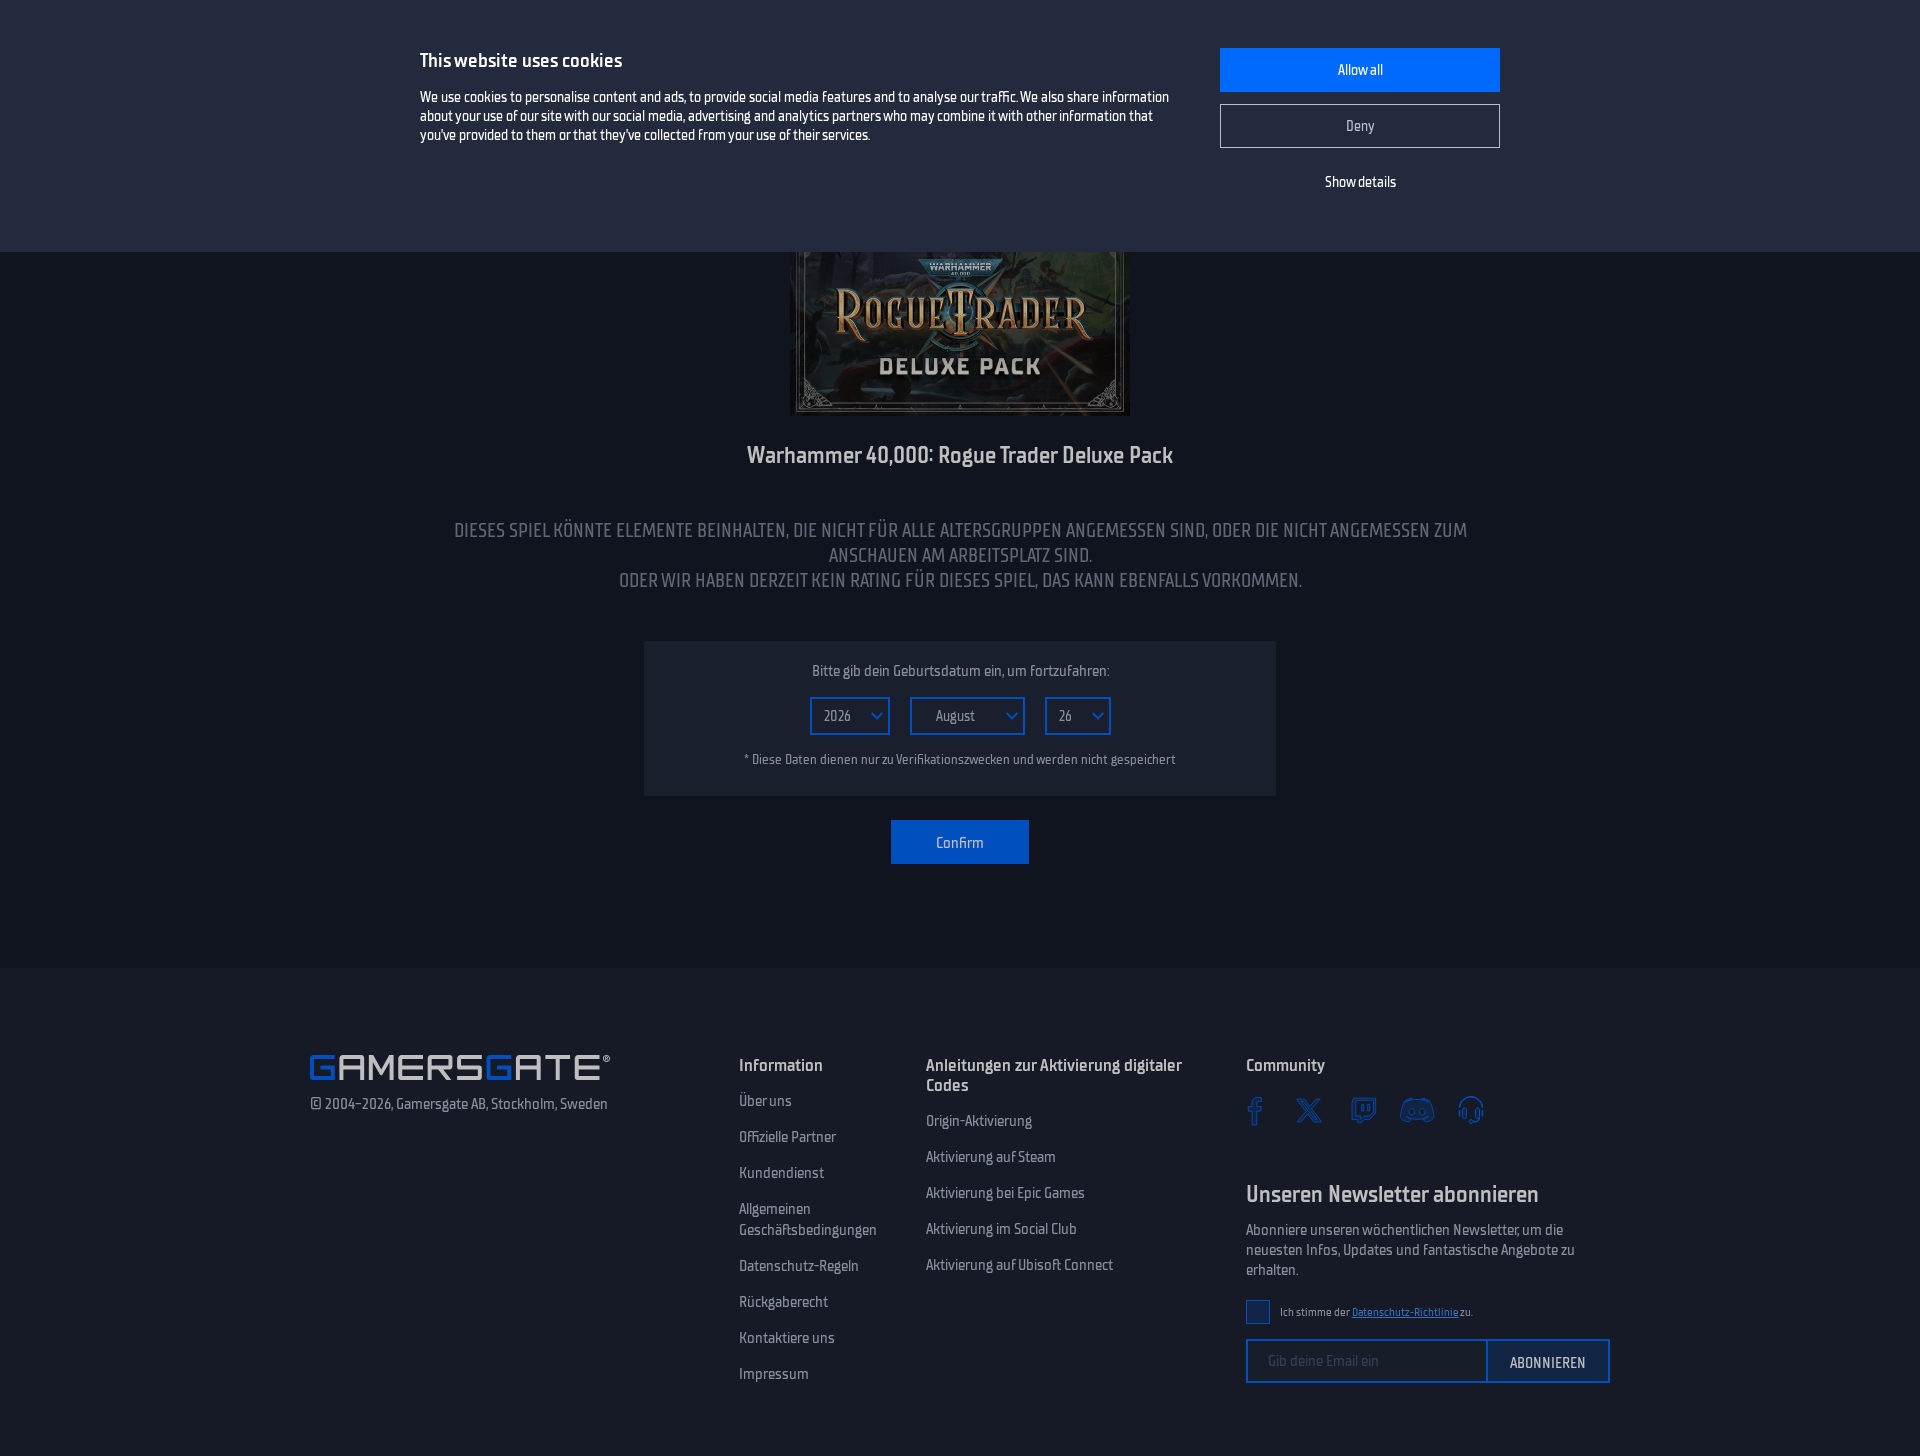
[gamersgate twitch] (1363, 1110)
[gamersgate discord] (1417, 1110)
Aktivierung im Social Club (1001, 1229)
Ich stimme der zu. (1376, 1312)
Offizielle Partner (787, 1137)
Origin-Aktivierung (979, 1121)
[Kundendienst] (1471, 1110)
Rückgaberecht (783, 1302)
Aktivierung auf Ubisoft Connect (1019, 1265)
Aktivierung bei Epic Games (1005, 1193)
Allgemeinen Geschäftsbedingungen (808, 1219)
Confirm (960, 843)
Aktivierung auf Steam (991, 1157)
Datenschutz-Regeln (799, 1266)
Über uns (765, 1101)
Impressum (774, 1374)
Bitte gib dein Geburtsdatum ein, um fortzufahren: (960, 671)
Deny (1360, 126)
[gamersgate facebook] (1255, 1110)
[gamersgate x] (1309, 1110)
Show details (1360, 182)
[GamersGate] (460, 1084)
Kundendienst (781, 1173)
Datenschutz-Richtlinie (1405, 1312)
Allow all (1360, 70)
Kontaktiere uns (787, 1338)
